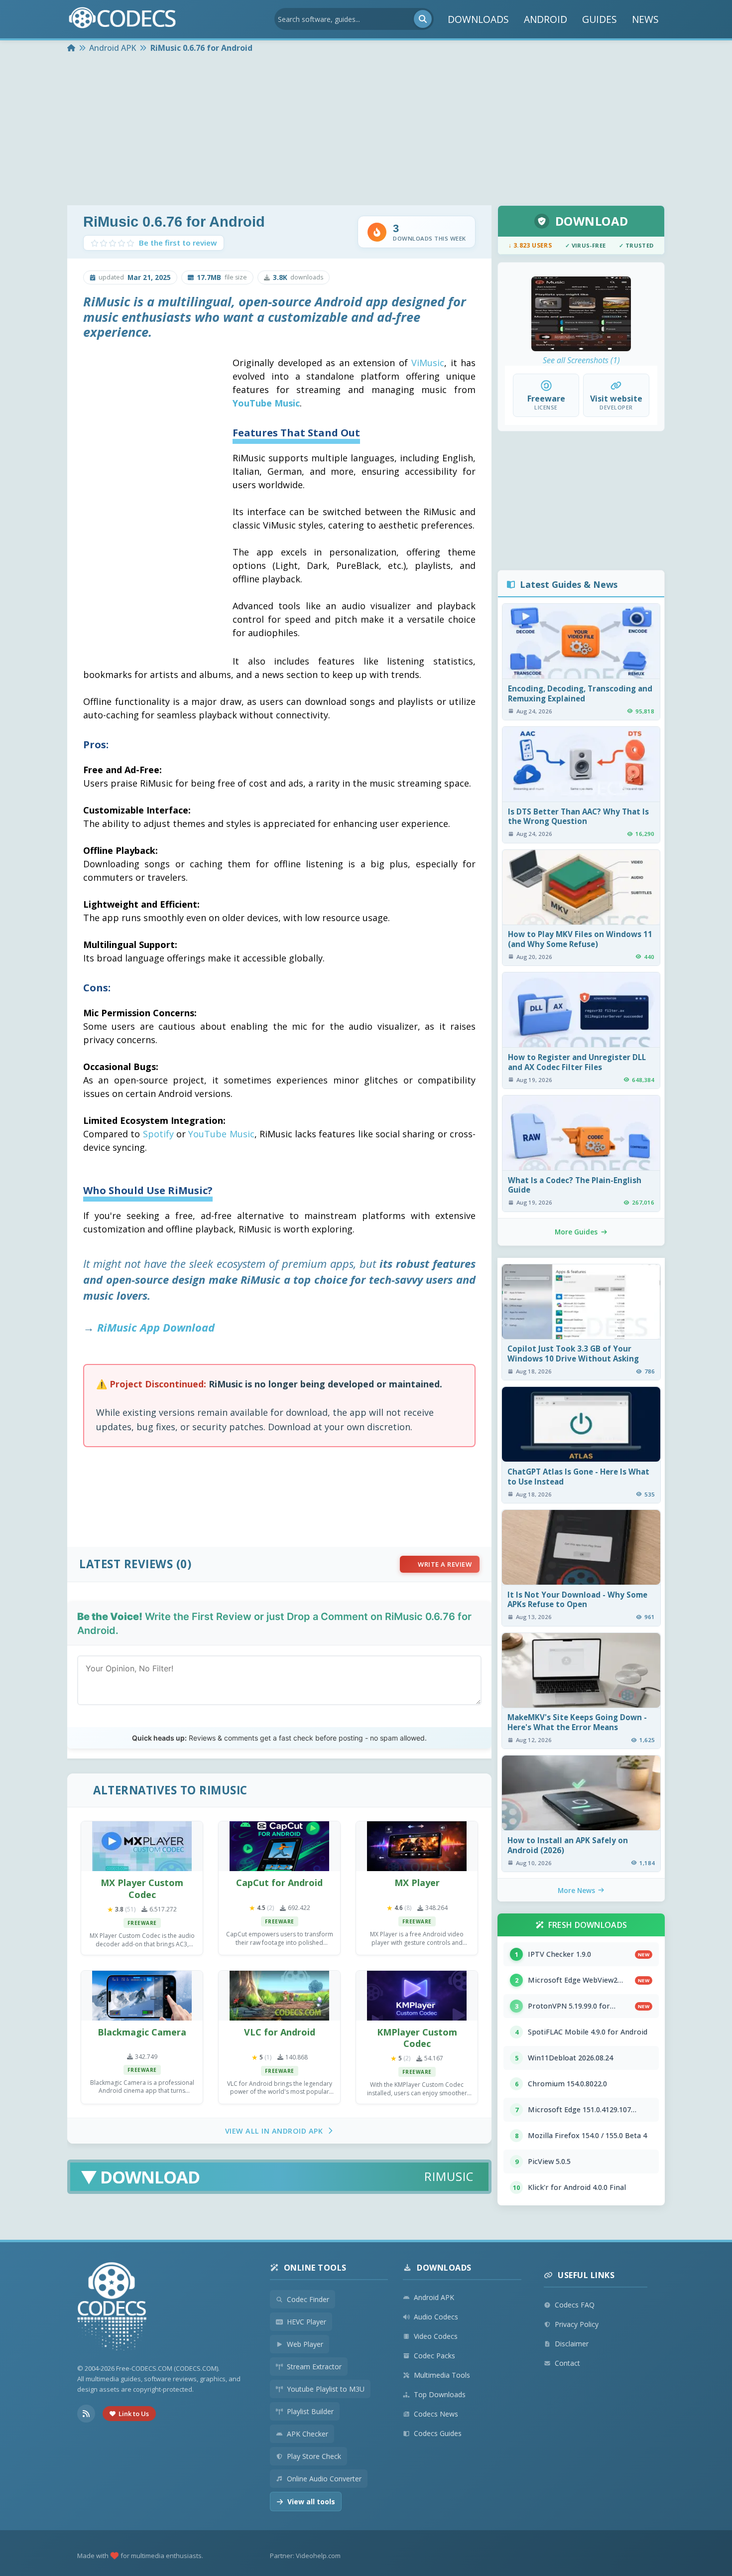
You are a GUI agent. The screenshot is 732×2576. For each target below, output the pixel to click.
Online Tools (315, 2268)
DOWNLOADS (478, 19)
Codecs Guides (438, 2433)
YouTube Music (266, 403)
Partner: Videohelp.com (305, 2556)
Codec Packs (434, 2356)
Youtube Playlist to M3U (326, 2389)
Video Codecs (436, 2336)
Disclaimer (572, 2344)
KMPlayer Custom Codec (417, 2038)
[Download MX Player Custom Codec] (142, 1846)
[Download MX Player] (417, 1846)
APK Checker (307, 2434)
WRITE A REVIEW (445, 1564)
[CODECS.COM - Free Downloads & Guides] (112, 2308)
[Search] (423, 19)
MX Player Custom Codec (142, 1888)
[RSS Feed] (86, 2414)
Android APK (434, 2297)
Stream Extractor (314, 2367)
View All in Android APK (274, 2131)
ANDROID (546, 19)
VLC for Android (280, 2032)
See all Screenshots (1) (581, 360)
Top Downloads (440, 2394)
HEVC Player (306, 2322)
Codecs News (436, 2414)
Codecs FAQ (575, 2305)
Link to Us (134, 2414)
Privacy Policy (577, 2324)
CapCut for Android (279, 1883)
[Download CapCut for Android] (279, 1846)
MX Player (417, 1883)
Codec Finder (308, 2299)
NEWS (645, 19)
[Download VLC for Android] (279, 1996)
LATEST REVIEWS (126, 1564)
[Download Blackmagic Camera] (142, 1996)
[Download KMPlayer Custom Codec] (417, 1996)
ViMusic (428, 363)
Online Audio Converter (324, 2479)
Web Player (305, 2344)
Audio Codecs (436, 2317)
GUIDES (600, 19)
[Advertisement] (366, 131)
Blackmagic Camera (142, 2032)
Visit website (616, 399)
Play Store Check (314, 2456)
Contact (567, 2363)
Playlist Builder (310, 2411)
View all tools (311, 2502)
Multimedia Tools (442, 2375)
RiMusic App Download (156, 1327)
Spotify (158, 1134)
